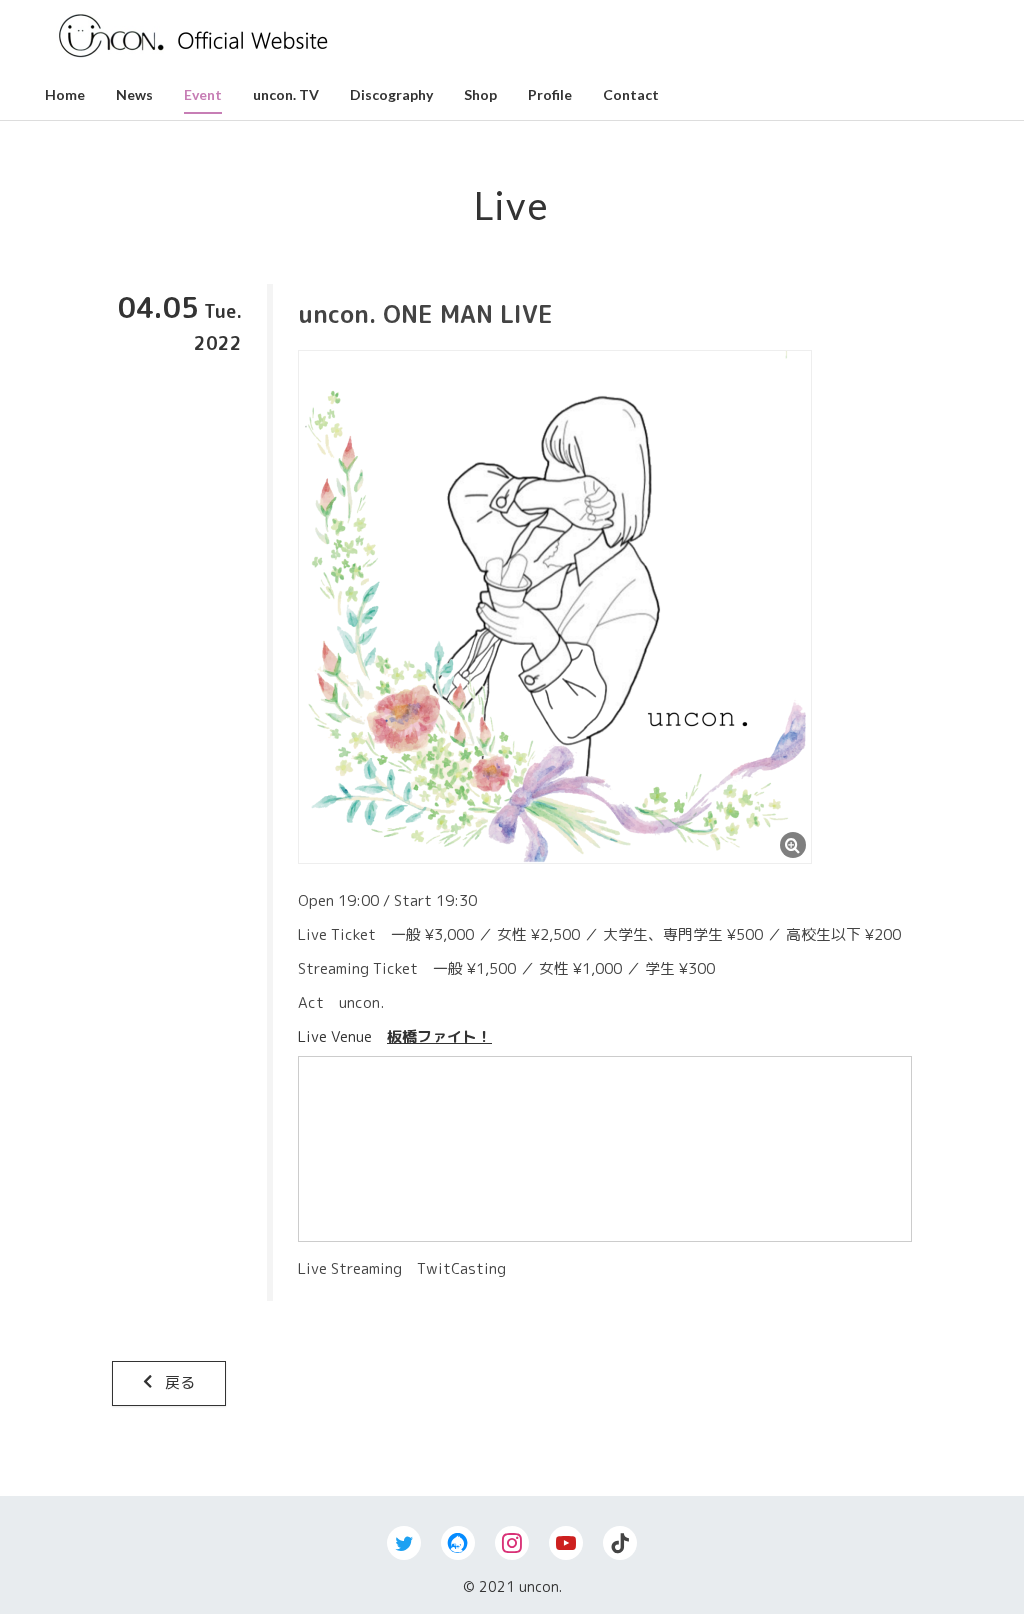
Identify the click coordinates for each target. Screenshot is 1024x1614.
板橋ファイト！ (439, 1036)
